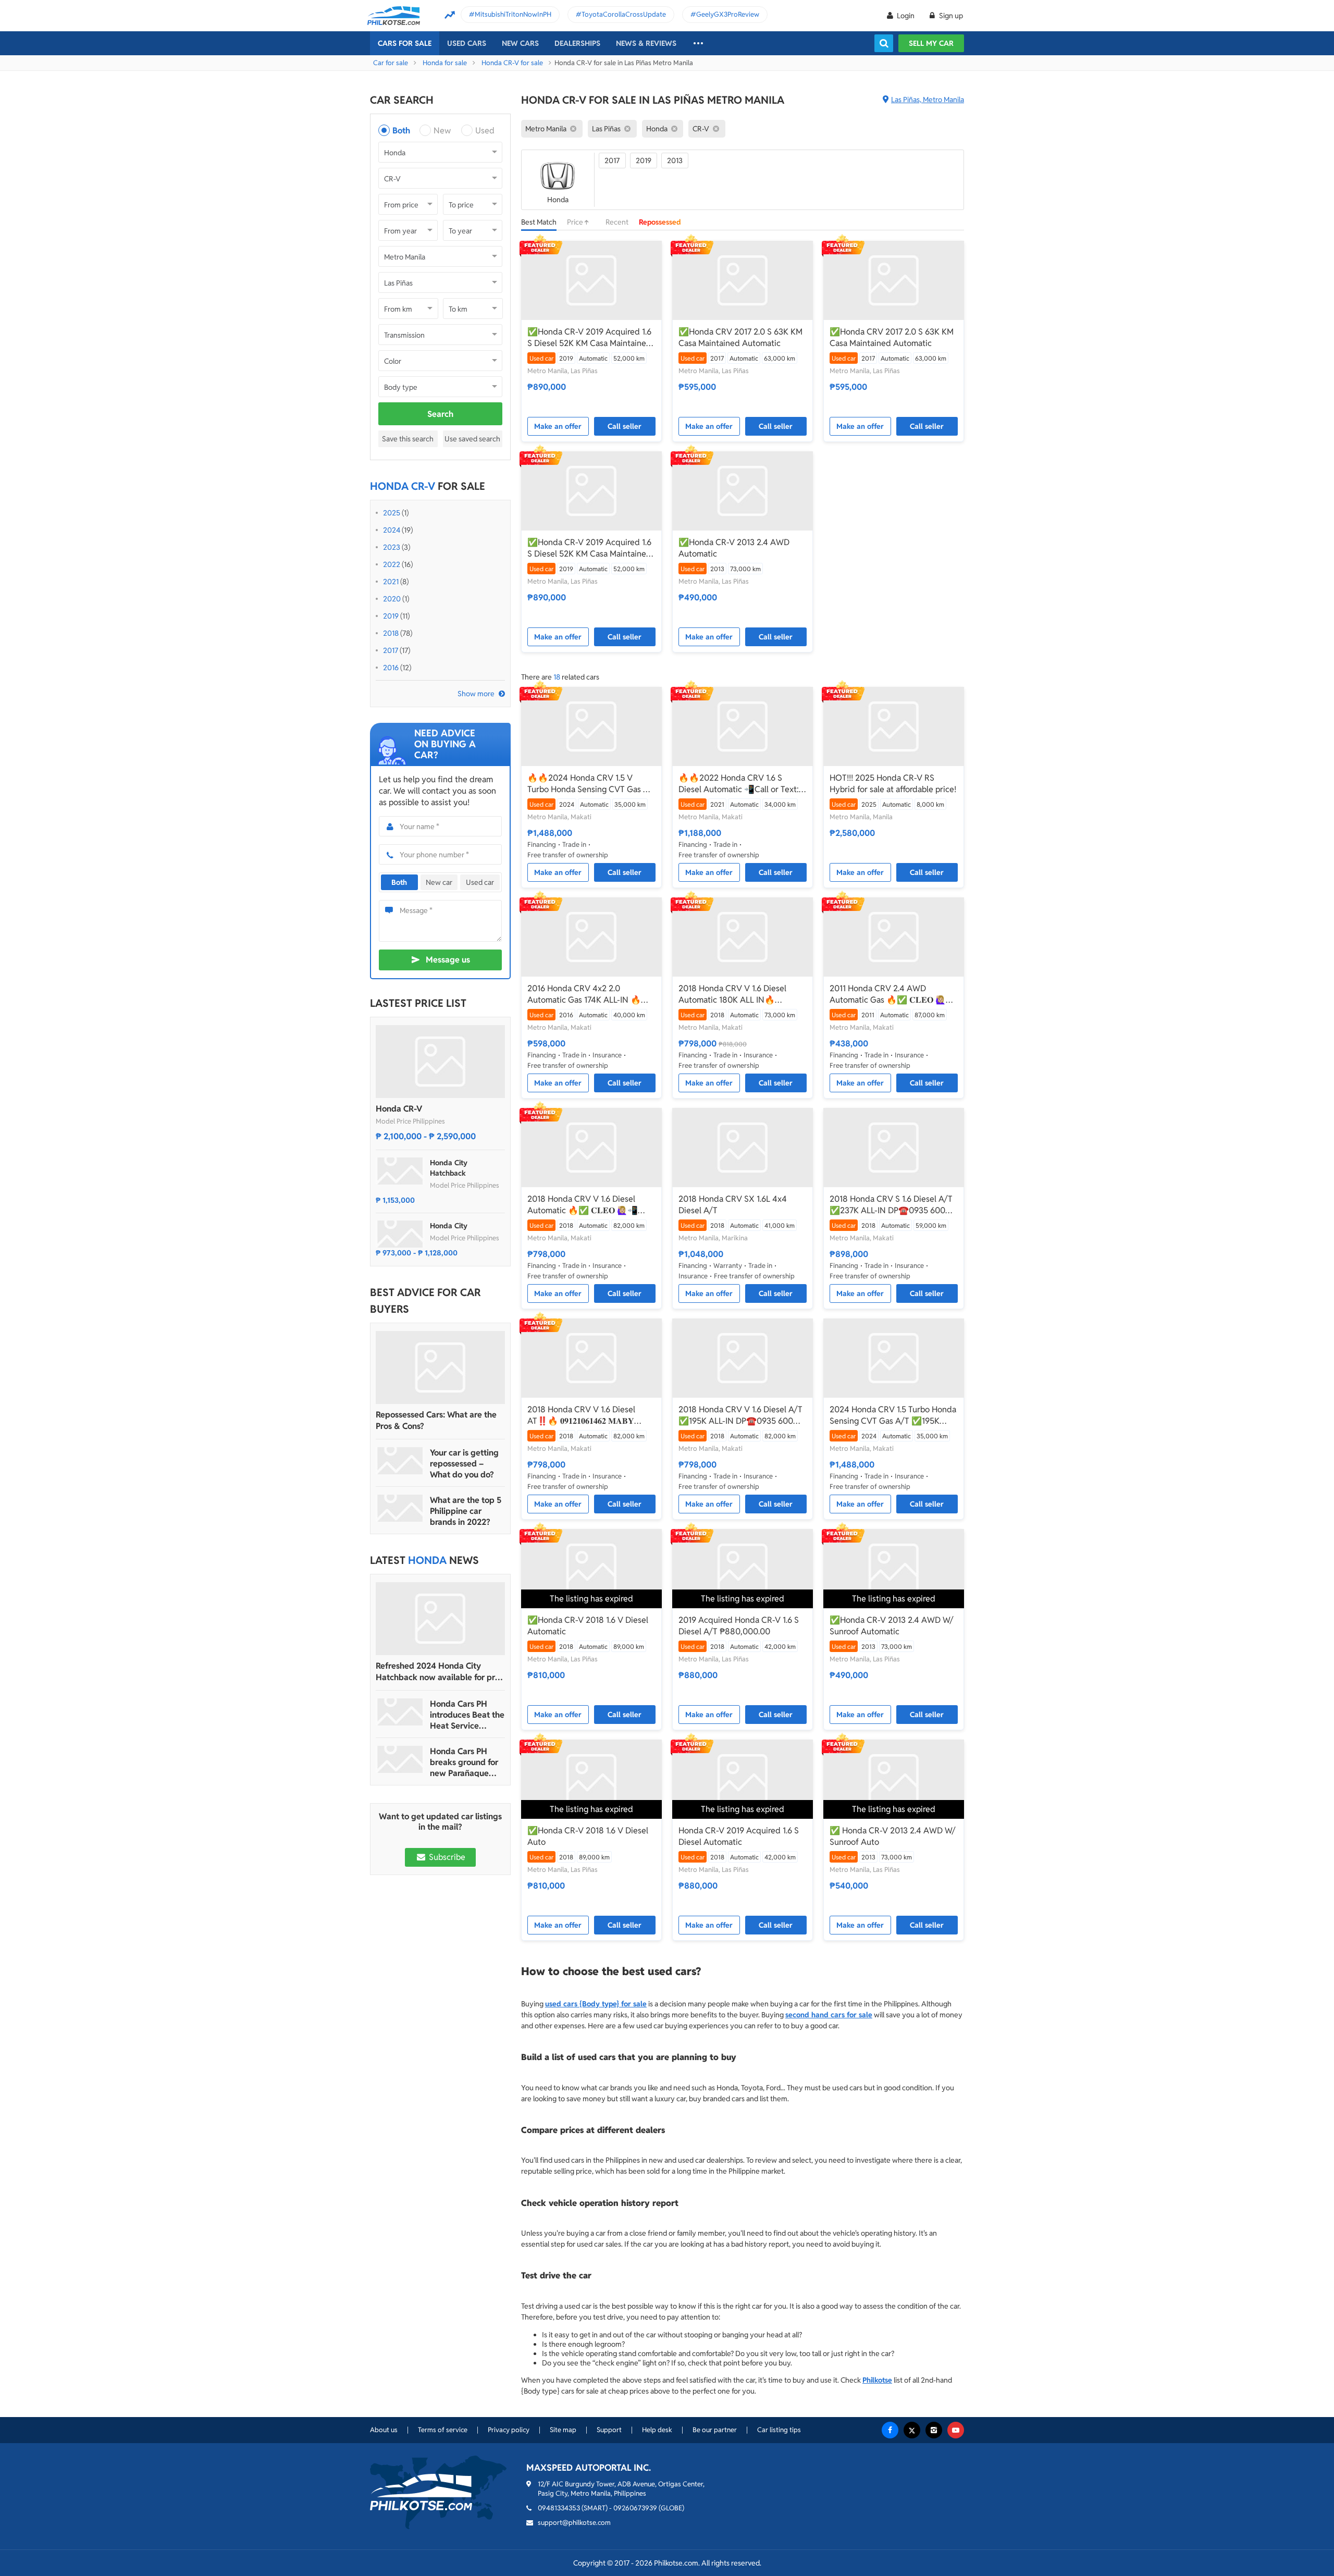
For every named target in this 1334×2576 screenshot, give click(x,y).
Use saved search (472, 439)
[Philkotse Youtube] (956, 2430)
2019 (391, 616)
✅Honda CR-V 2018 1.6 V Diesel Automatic (588, 1626)
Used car (480, 882)
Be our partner (715, 2430)
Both (401, 131)
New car (439, 882)
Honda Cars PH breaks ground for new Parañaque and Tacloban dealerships (464, 1762)
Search (440, 414)
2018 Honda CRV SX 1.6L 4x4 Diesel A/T (733, 1205)
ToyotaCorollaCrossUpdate (624, 14)
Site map (563, 2430)
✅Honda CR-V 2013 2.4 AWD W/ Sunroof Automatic (891, 1626)
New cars (520, 43)
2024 (392, 530)
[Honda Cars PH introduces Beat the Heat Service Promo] (400, 1712)
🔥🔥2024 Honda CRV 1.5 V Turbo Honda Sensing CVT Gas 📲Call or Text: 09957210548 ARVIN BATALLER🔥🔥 (590, 784)
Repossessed (660, 222)
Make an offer (558, 426)
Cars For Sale (405, 43)
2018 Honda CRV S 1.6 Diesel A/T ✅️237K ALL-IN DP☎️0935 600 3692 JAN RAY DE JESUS (891, 1205)
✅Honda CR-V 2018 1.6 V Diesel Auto (588, 1836)
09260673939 (635, 2508)
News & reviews (646, 43)
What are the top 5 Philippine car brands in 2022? (466, 1511)
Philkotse (877, 2380)
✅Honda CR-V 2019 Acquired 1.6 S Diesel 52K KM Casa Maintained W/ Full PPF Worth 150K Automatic (591, 338)
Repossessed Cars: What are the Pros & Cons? (436, 1420)
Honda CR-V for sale (512, 63)
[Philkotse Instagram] (934, 2430)
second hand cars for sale (829, 2015)
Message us (448, 960)
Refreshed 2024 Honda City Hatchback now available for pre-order (439, 1672)
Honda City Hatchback (449, 1168)
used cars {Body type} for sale (596, 2004)
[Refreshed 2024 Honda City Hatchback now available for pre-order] (440, 1619)
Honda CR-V (399, 1109)
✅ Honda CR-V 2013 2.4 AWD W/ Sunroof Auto (892, 1836)
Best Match (539, 222)
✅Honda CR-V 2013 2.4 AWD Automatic (734, 548)
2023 (392, 547)
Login (906, 16)
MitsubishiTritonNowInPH (513, 14)
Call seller (625, 426)
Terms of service (443, 2430)
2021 (391, 582)
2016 (391, 668)
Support (609, 2430)
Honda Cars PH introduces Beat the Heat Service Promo (467, 1715)
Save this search (408, 439)
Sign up (950, 16)
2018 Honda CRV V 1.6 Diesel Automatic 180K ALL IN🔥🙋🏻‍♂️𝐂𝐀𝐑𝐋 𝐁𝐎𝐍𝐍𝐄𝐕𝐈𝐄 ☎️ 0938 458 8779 (737, 994)
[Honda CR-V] (440, 1062)
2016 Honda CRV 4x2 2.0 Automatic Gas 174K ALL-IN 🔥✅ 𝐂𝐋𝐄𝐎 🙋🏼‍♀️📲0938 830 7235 (589, 994)
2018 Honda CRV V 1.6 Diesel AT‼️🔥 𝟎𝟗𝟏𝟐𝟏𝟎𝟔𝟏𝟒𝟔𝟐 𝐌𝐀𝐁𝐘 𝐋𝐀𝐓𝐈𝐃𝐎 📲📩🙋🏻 (581, 1415)
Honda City (449, 1226)
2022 (392, 564)
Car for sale (391, 63)
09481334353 (559, 2508)
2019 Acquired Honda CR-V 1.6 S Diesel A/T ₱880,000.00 (739, 1626)
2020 (392, 599)
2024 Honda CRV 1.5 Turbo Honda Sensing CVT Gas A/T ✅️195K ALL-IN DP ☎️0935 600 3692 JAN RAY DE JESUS (893, 1415)
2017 (391, 650)
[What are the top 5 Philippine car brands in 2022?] (400, 1508)
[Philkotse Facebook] (890, 2430)
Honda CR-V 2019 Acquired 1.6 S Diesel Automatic (739, 1836)
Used (485, 131)
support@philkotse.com (574, 2523)
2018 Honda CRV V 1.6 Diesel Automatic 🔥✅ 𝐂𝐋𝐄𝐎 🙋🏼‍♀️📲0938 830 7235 (583, 1205)
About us (384, 2430)
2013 (675, 161)
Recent (617, 222)
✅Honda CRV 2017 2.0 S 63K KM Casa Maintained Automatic (740, 337)
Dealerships (577, 43)
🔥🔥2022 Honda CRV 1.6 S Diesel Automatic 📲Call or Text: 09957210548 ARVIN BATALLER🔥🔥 (739, 784)
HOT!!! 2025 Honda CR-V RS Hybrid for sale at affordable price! (893, 784)
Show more (476, 694)
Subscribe (446, 1857)
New (442, 131)
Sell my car (931, 43)
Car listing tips (779, 2430)
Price (576, 222)
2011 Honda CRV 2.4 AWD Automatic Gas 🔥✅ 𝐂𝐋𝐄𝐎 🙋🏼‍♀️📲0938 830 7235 (893, 994)
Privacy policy (509, 2430)
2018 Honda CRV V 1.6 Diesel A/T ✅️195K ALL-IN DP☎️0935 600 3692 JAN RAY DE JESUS (740, 1415)
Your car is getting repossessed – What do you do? (464, 1464)
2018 (391, 633)
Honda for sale (445, 63)
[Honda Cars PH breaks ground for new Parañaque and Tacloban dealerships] (400, 1759)
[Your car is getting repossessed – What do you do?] (400, 1461)
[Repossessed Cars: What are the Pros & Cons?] (440, 1367)
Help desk (657, 2430)
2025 (392, 513)
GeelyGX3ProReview (728, 14)
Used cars (467, 43)
